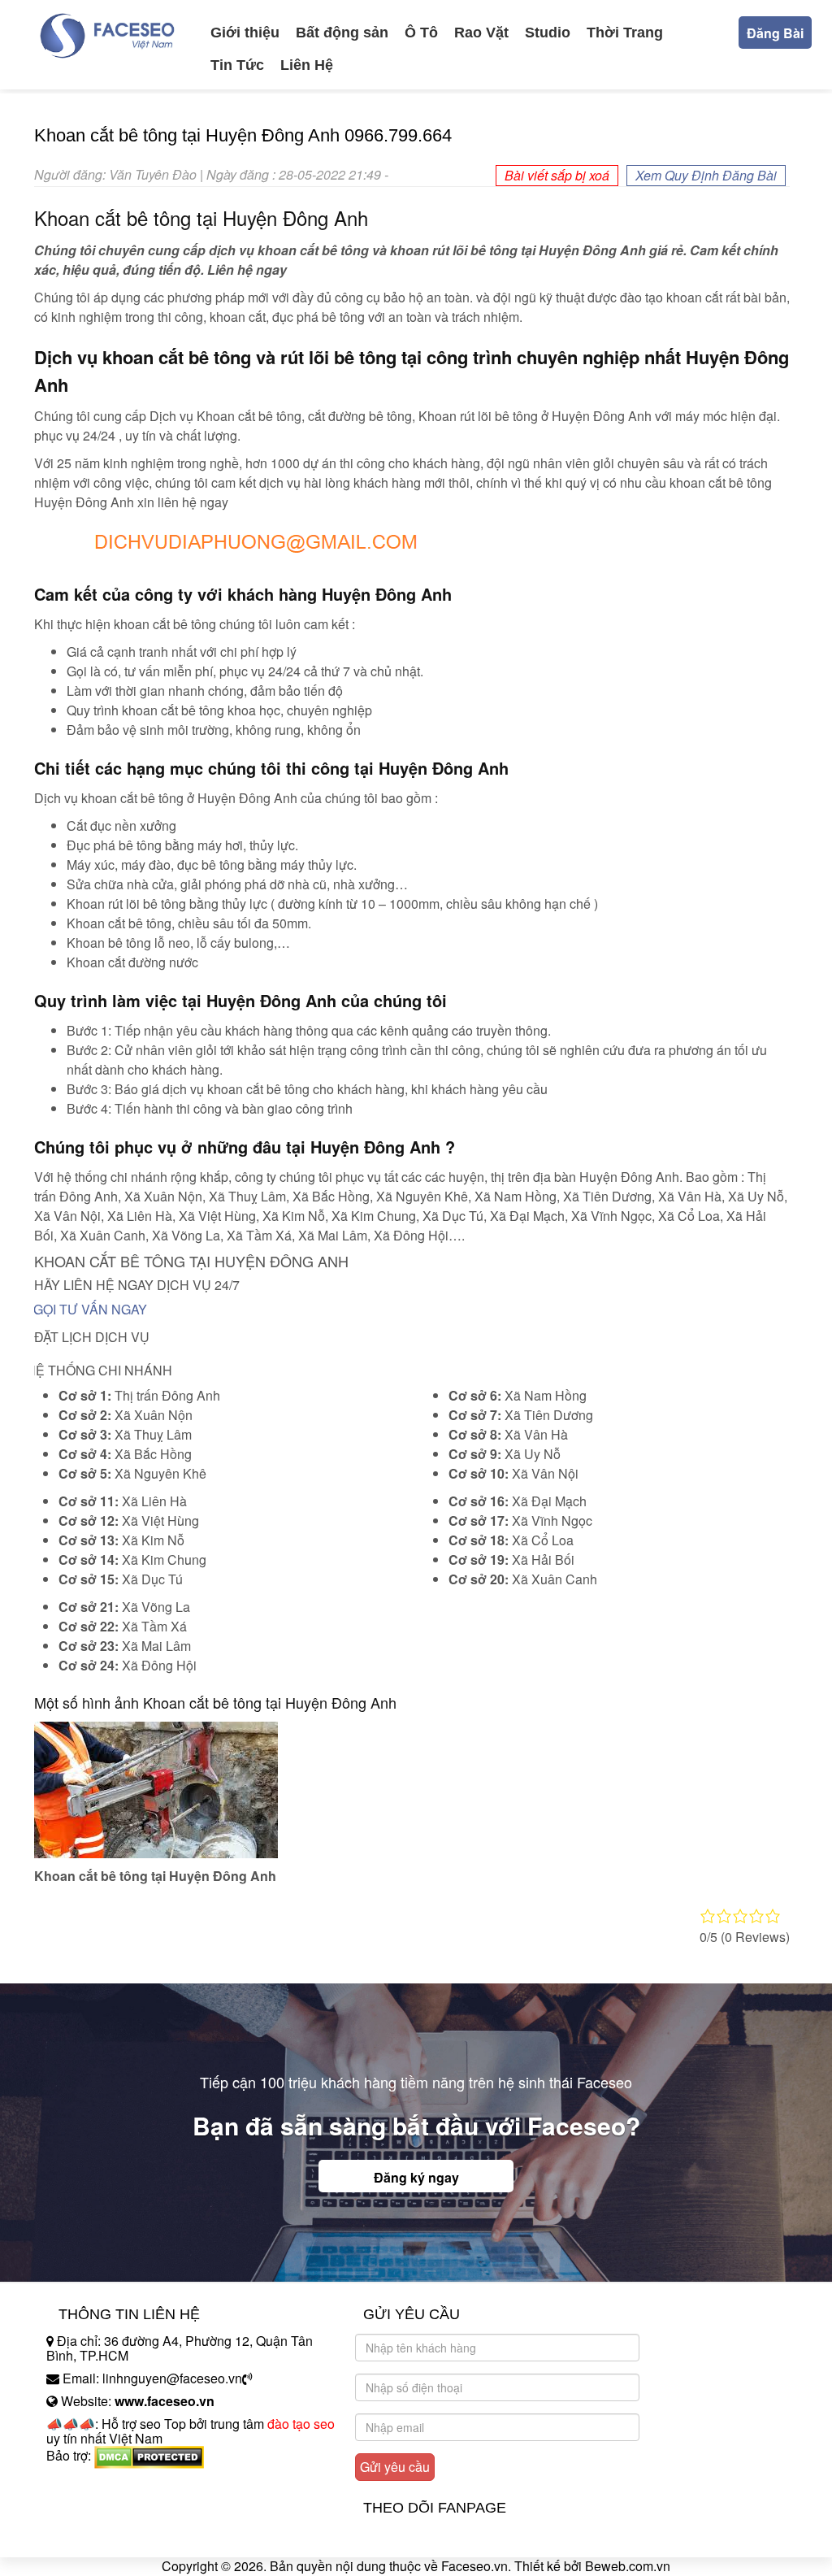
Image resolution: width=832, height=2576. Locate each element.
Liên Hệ (307, 65)
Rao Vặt (481, 33)
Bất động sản (342, 33)
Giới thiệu (245, 33)
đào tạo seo (301, 2424)
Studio (548, 33)
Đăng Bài (775, 33)
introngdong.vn (89, 2484)
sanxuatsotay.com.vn (106, 2506)
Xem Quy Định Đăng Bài (706, 175)
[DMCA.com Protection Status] (149, 2455)
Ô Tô (421, 33)
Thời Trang (625, 33)
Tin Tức (237, 65)
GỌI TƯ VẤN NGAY (90, 1309)
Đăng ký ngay (416, 2177)
